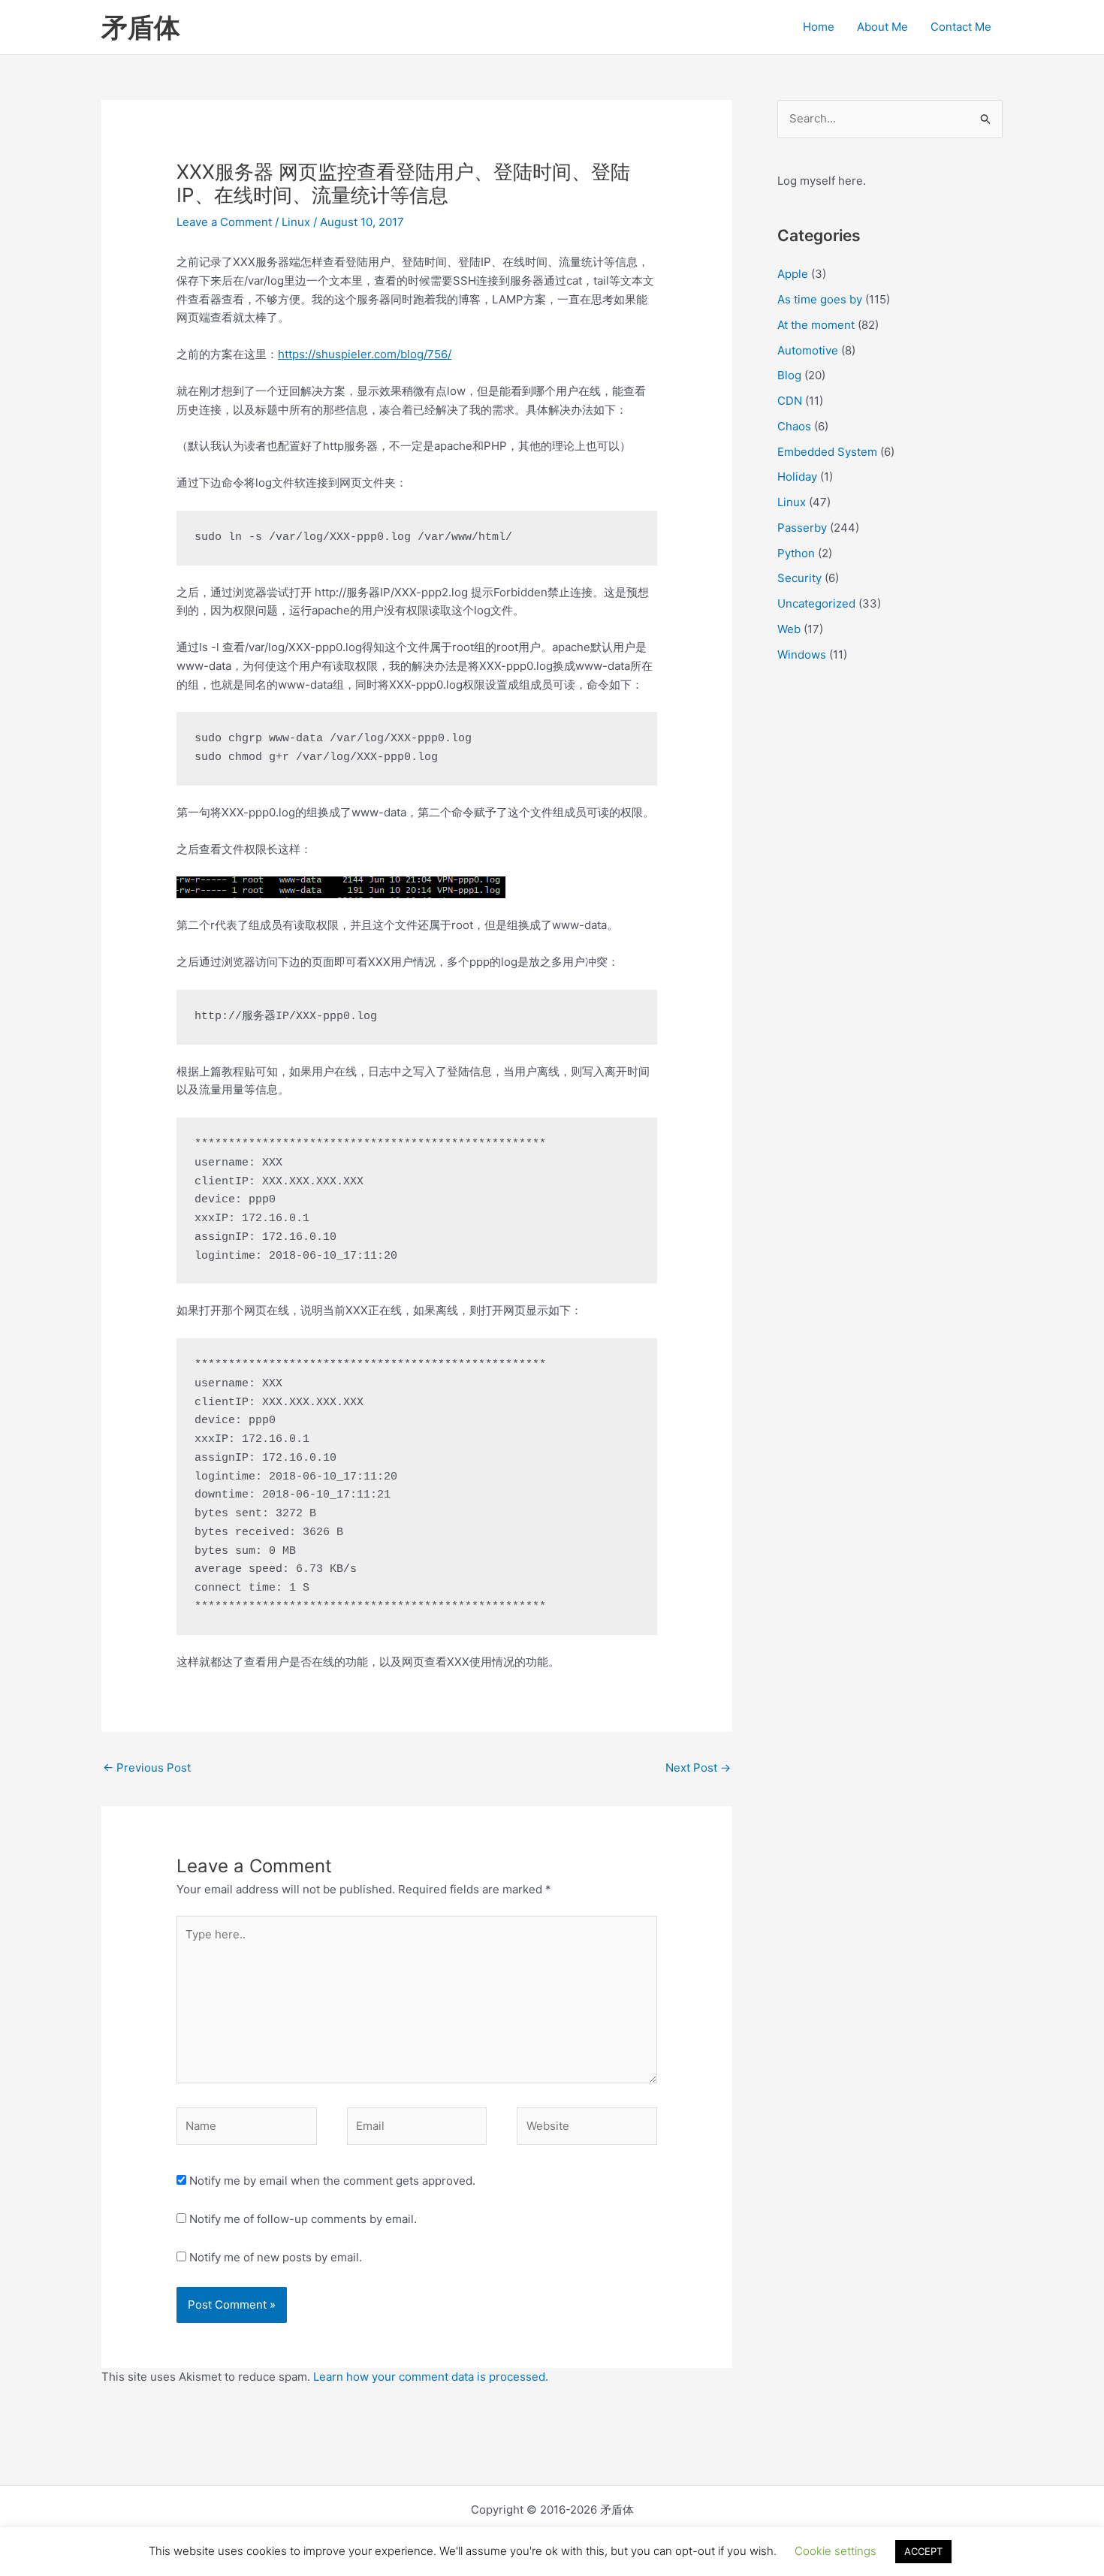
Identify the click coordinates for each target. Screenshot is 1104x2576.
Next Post (698, 1768)
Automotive (808, 350)
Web (789, 629)
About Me (882, 27)
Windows (802, 655)
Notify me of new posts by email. (276, 2257)
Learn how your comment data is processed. (431, 2377)
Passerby (802, 528)
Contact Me (961, 27)
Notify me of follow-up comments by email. (303, 2219)
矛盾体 (141, 27)
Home (819, 27)
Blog (789, 375)
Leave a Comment (224, 222)
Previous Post (147, 1768)
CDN (790, 401)
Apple (793, 274)
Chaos (794, 426)
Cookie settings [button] (836, 2551)
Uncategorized (816, 603)
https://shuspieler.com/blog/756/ (365, 354)
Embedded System (827, 452)
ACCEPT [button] (923, 2551)
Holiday (797, 477)
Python (796, 553)
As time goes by (820, 299)
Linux (296, 222)
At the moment (816, 325)
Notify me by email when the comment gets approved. (331, 2181)
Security (799, 578)
